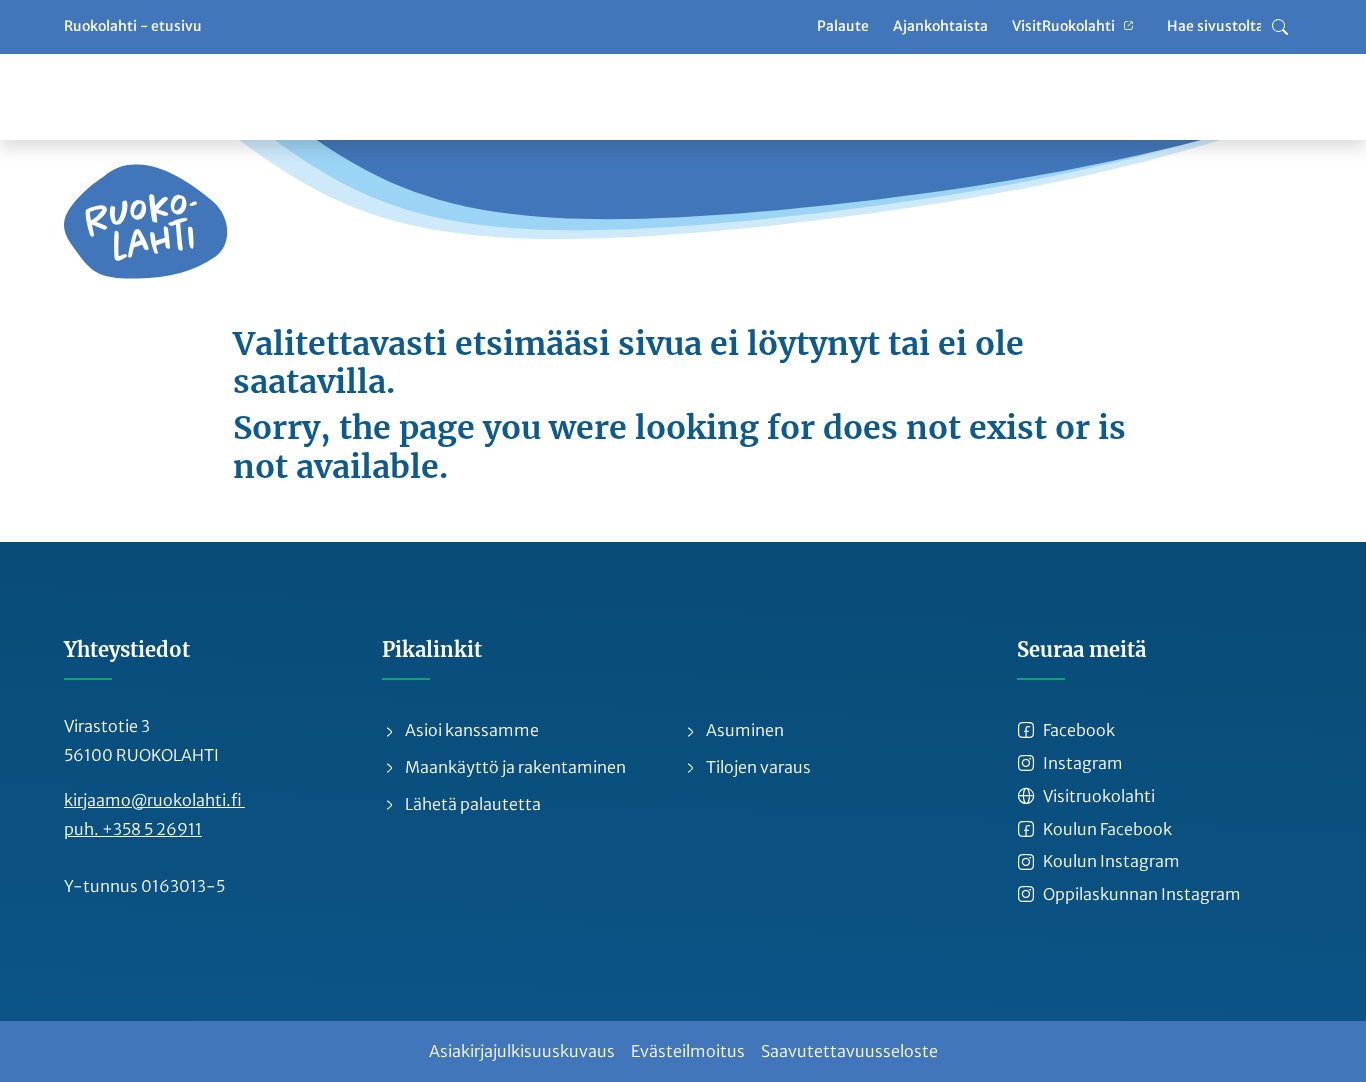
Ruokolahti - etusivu (133, 26)
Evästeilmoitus (688, 1051)
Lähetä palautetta (471, 804)
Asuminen (743, 730)
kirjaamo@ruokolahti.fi (154, 800)
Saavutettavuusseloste (849, 1051)
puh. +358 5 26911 (133, 829)
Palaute (843, 26)
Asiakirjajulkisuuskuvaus (522, 1051)
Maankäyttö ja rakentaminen (514, 767)
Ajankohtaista (940, 26)
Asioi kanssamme (470, 730)
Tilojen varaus (757, 767)
